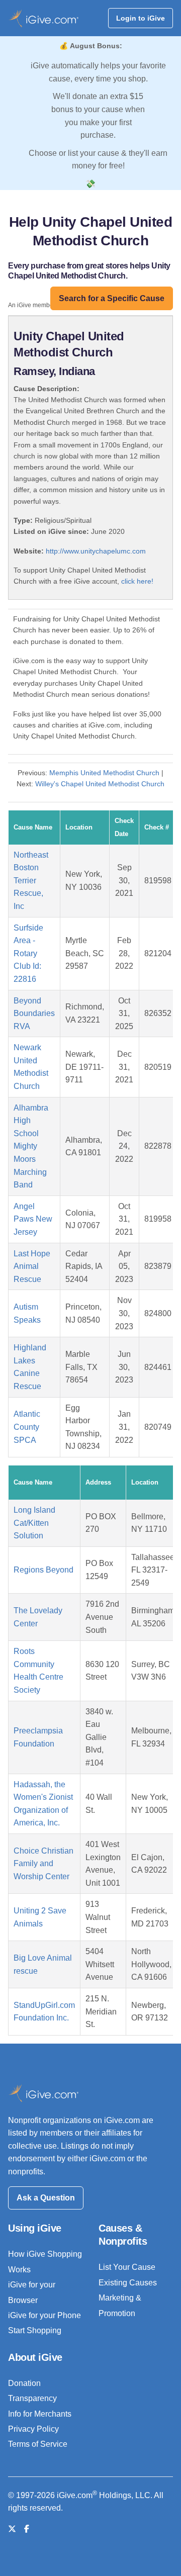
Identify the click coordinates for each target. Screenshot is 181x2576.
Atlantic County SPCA (27, 1427)
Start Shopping (35, 2330)
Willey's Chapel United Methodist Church (100, 784)
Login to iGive (141, 18)
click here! (137, 581)
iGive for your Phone (44, 2315)
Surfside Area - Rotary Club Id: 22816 (28, 953)
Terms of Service (38, 2444)
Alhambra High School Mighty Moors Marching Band (31, 1146)
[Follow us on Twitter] (12, 2529)
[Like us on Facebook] (27, 2529)
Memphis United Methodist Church (104, 773)
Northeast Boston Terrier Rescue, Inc (31, 881)
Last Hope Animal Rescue (32, 1266)
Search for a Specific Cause (112, 298)
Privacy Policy (33, 2429)
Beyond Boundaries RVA (34, 1014)
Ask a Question (46, 2198)
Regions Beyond (43, 1570)
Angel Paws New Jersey (33, 1219)
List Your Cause (127, 2267)
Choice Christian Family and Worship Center (43, 1864)
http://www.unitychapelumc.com (96, 551)
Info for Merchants (40, 2414)
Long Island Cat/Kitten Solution (34, 1523)
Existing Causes (128, 2283)
